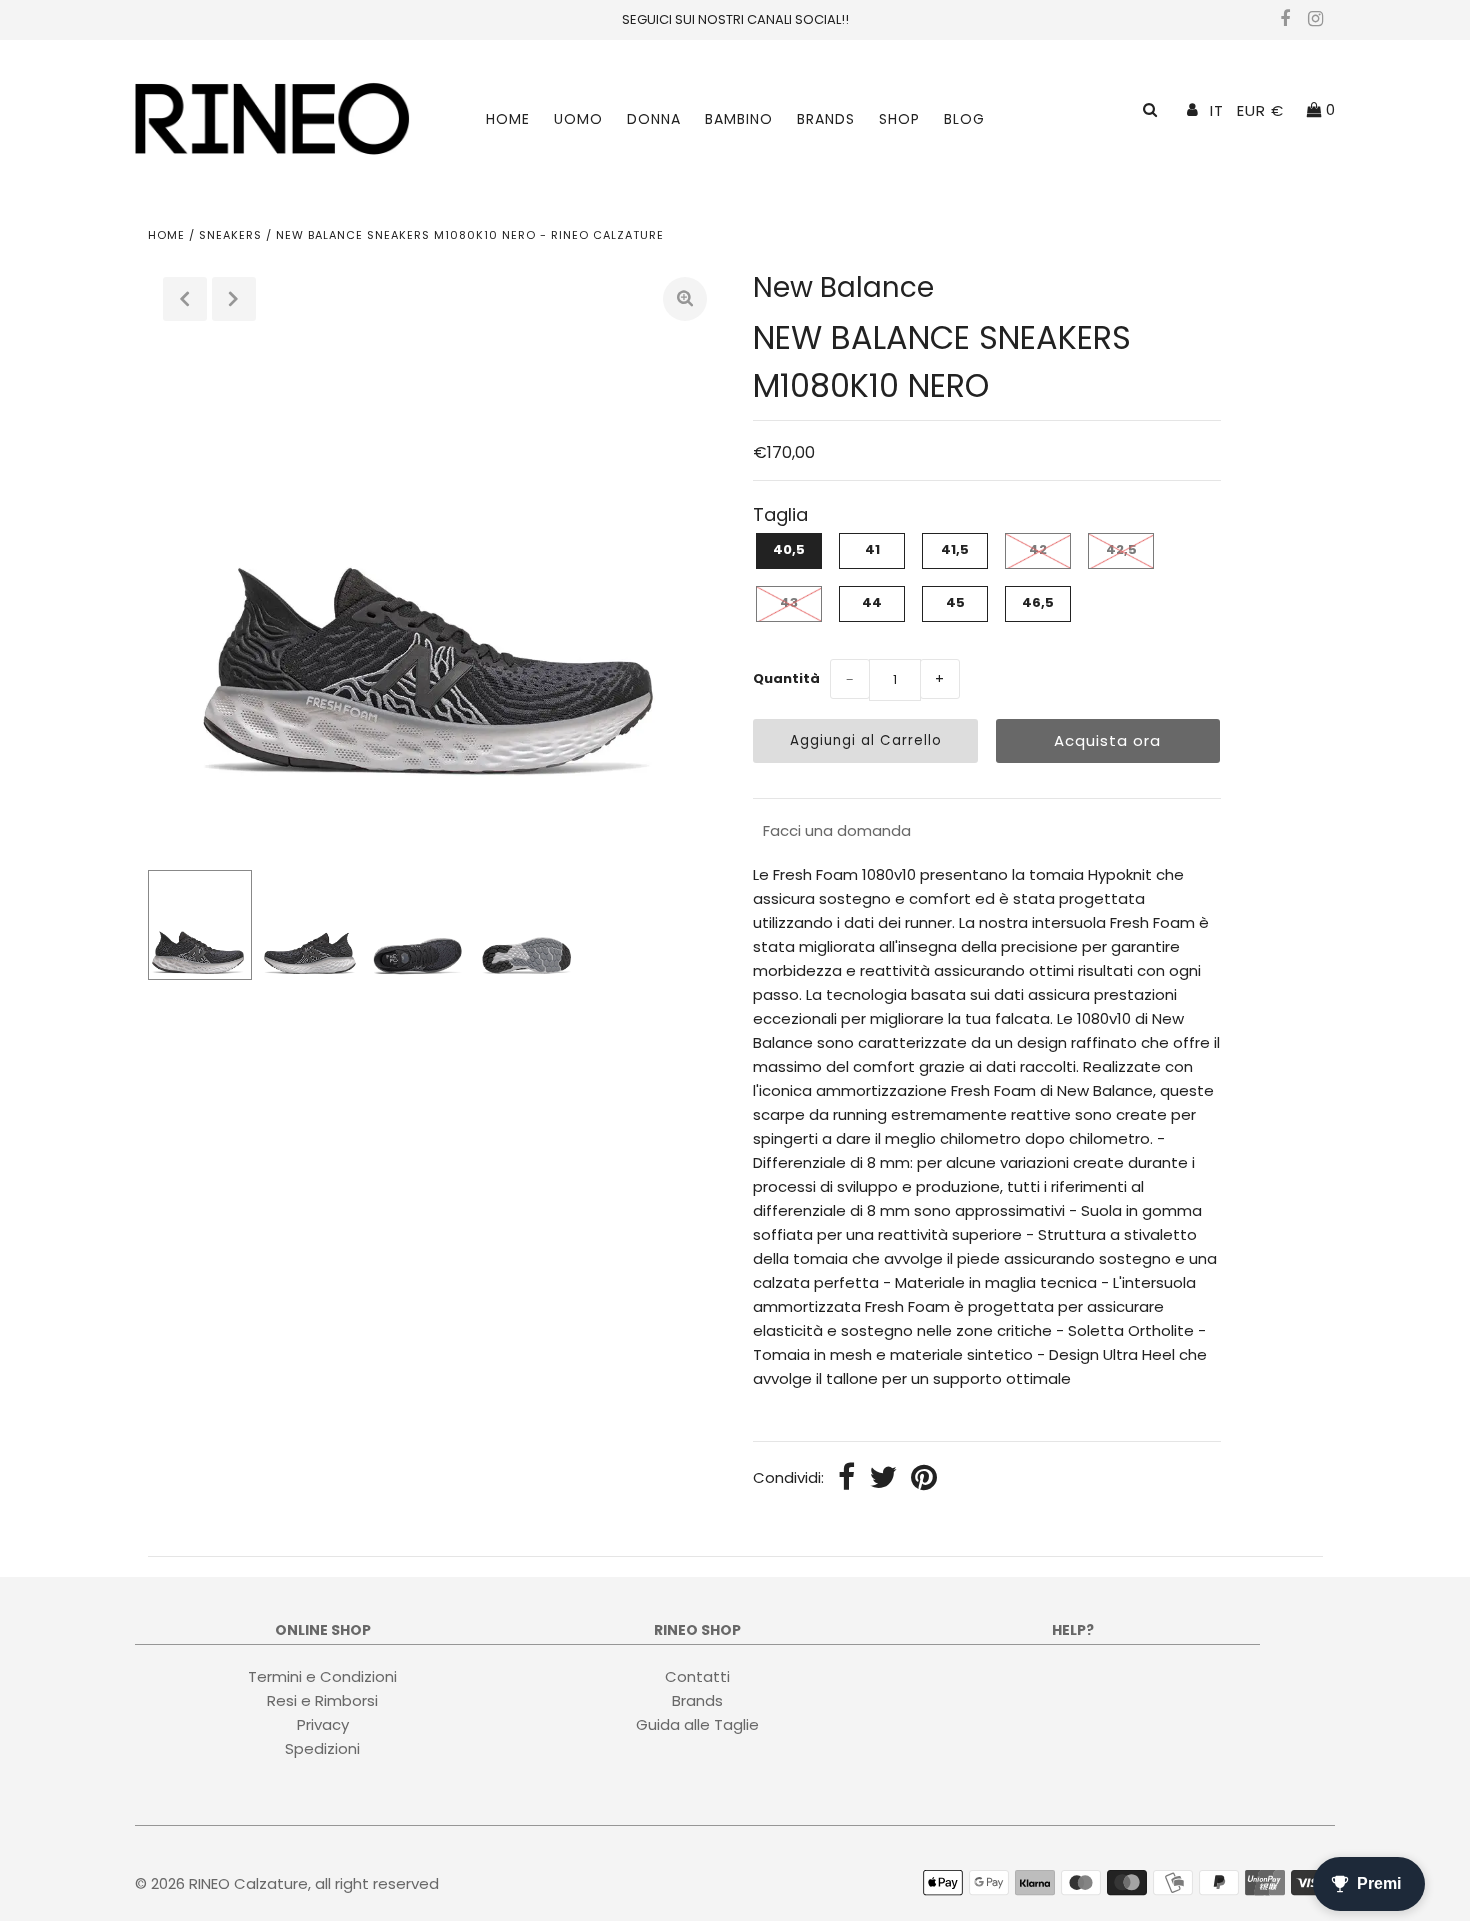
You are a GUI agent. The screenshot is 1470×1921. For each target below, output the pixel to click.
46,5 (1038, 602)
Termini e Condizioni (322, 1675)
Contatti (697, 1675)
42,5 (1121, 549)
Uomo (578, 119)
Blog (964, 119)
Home (508, 119)
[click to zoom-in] (685, 299)
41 (872, 549)
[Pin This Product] (924, 1479)
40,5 (789, 549)
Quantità (786, 678)
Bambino (739, 119)
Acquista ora (1107, 740)
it (1217, 110)
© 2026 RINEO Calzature (221, 1883)
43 (789, 602)
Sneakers (230, 235)
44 (872, 602)
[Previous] (185, 299)
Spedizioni (322, 1747)
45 (955, 602)
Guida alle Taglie (697, 1723)
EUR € (1260, 110)
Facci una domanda (837, 830)
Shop (899, 119)
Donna (654, 119)
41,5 (955, 549)
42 (1038, 549)
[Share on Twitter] (883, 1479)
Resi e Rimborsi (322, 1699)
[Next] (234, 299)
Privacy (323, 1723)
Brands (826, 119)
